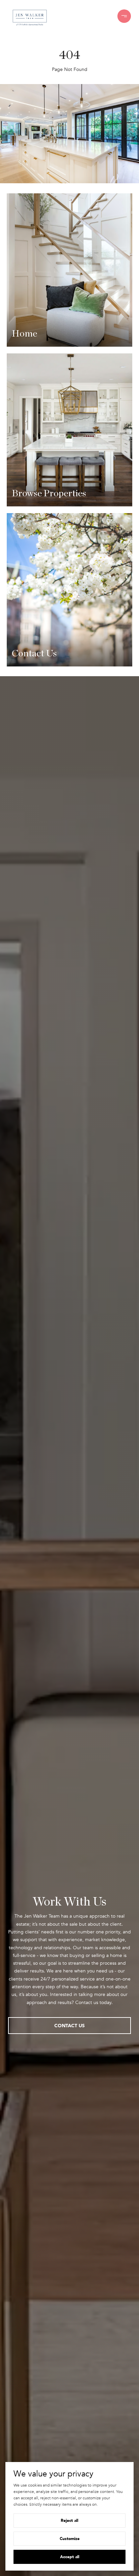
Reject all (69, 2520)
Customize (70, 2539)
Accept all (70, 2557)
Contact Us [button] (69, 2025)
